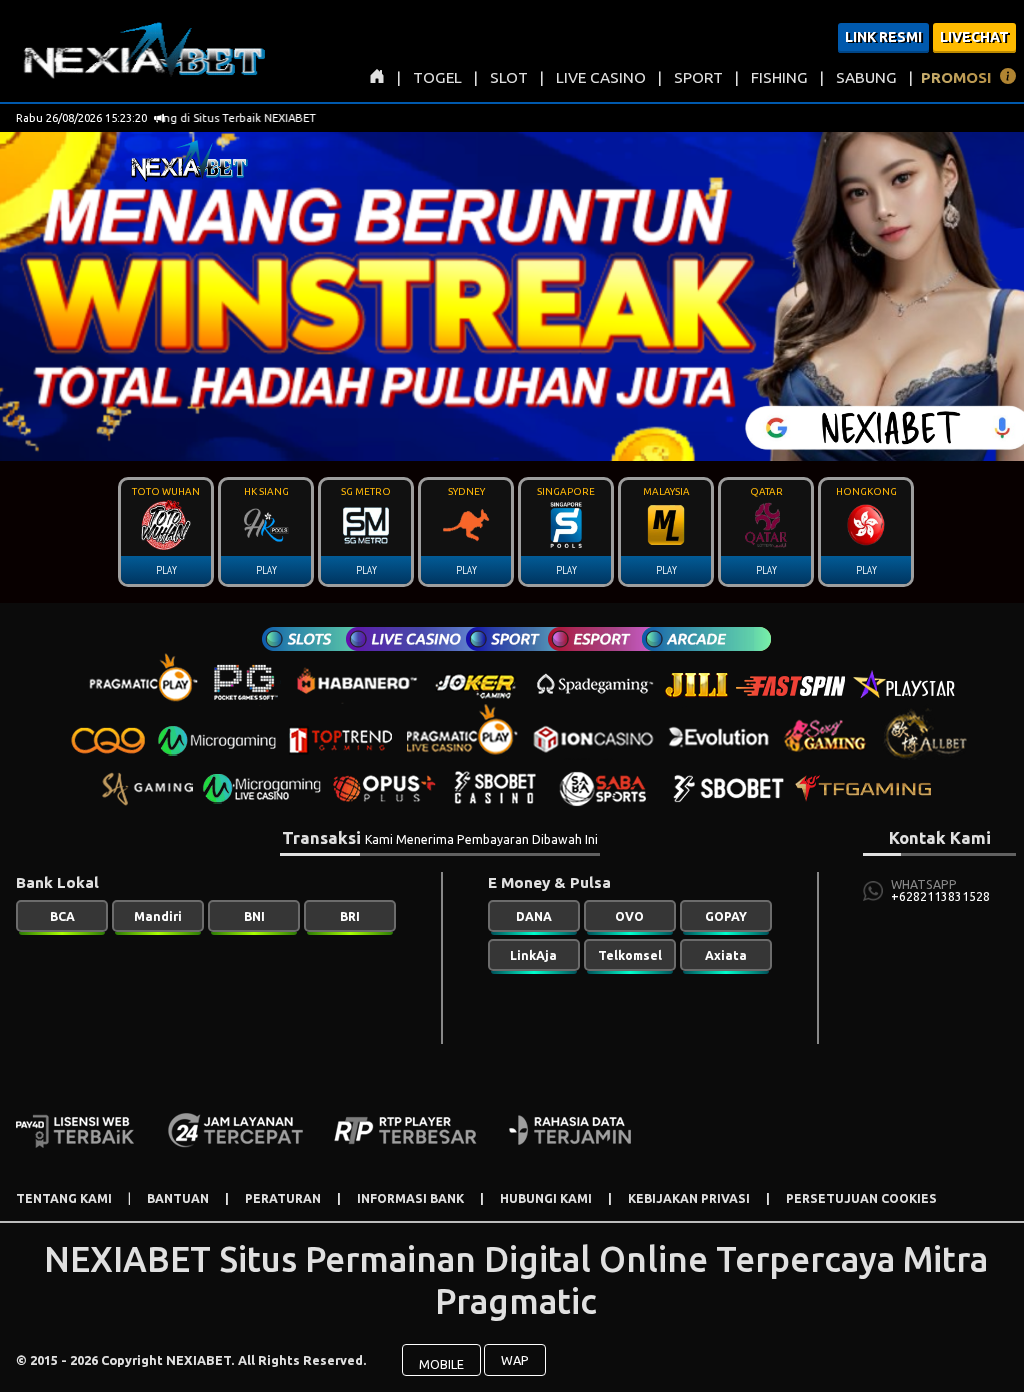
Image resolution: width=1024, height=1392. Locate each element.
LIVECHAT (974, 37)
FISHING (779, 77)
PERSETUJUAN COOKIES (861, 1198)
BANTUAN (178, 1198)
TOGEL (437, 77)
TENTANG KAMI (64, 1198)
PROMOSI (956, 77)
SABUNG (866, 77)
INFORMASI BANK (410, 1198)
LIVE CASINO (601, 77)
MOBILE (441, 1364)
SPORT (698, 77)
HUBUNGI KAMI (546, 1198)
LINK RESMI (883, 37)
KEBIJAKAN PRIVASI (689, 1198)
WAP (515, 1360)
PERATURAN (283, 1198)
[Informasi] (1008, 79)
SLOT (509, 77)
